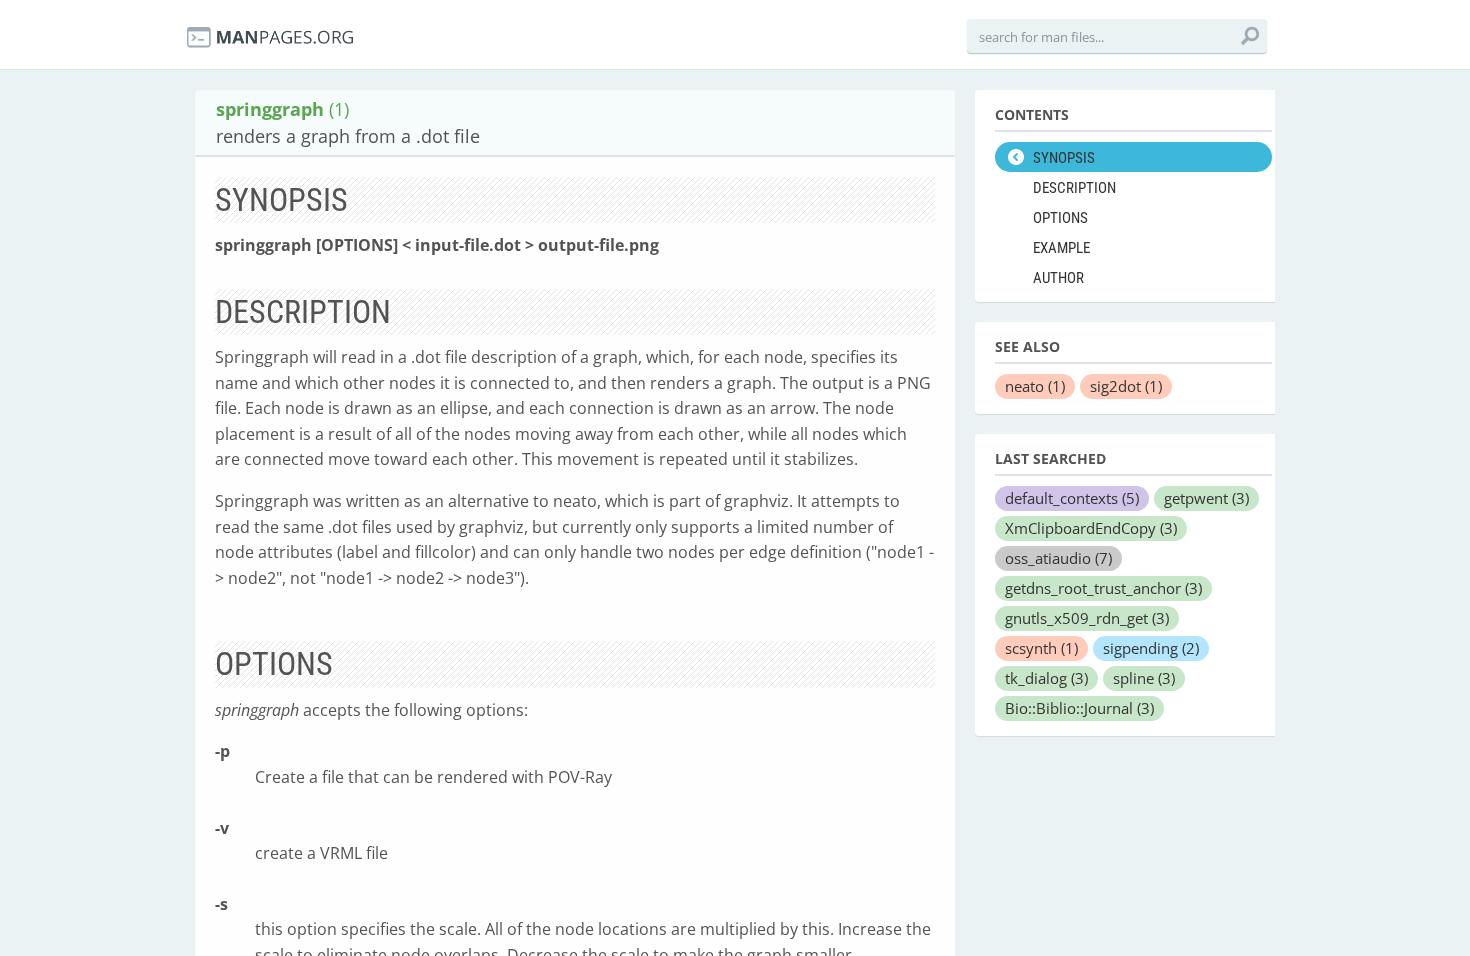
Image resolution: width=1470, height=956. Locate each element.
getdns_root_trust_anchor (1103, 588)
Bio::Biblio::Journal (1079, 708)
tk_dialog (1046, 678)
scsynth (1041, 648)
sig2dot (1126, 386)
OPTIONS (1060, 218)
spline (1144, 678)
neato (1035, 386)
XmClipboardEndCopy (1091, 528)
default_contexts (1072, 498)
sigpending (1151, 648)
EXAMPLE (1061, 248)
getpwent (1206, 498)
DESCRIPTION (1074, 188)
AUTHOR (1058, 278)
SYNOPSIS (1064, 158)
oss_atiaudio (1058, 558)
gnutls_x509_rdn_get (1087, 618)
